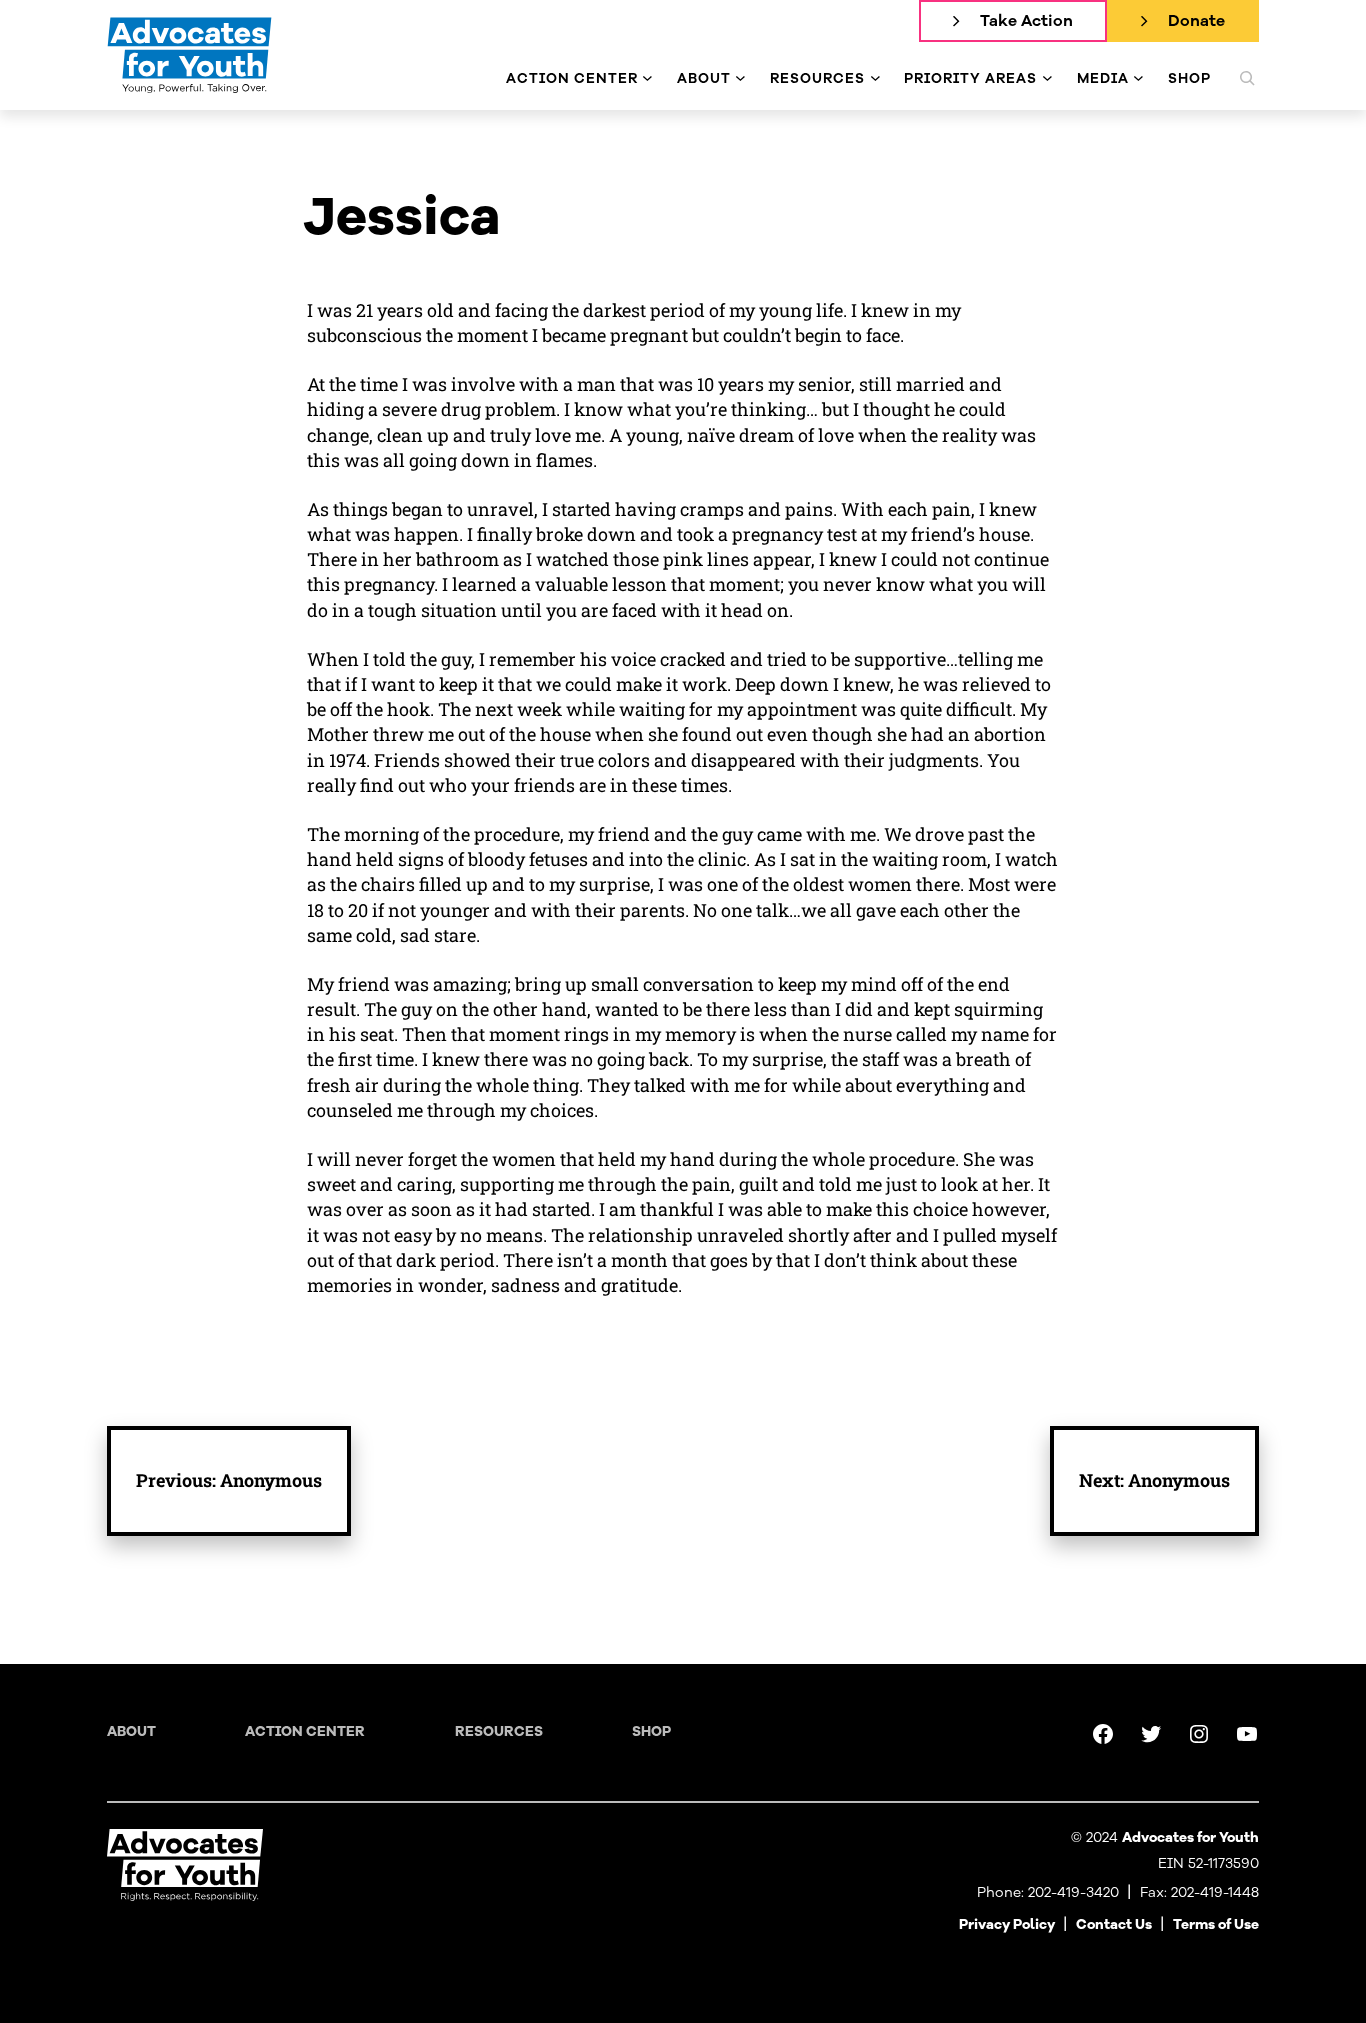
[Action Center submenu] (647, 78)
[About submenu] (740, 78)
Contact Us (1114, 1924)
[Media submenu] (1138, 78)
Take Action (1026, 21)
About (131, 1731)
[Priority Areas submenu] (1047, 78)
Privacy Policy (1007, 1924)
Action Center (305, 1731)
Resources (499, 1731)
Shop (651, 1731)
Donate (1196, 21)
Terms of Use (1216, 1924)
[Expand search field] (1247, 78)
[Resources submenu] (875, 78)
